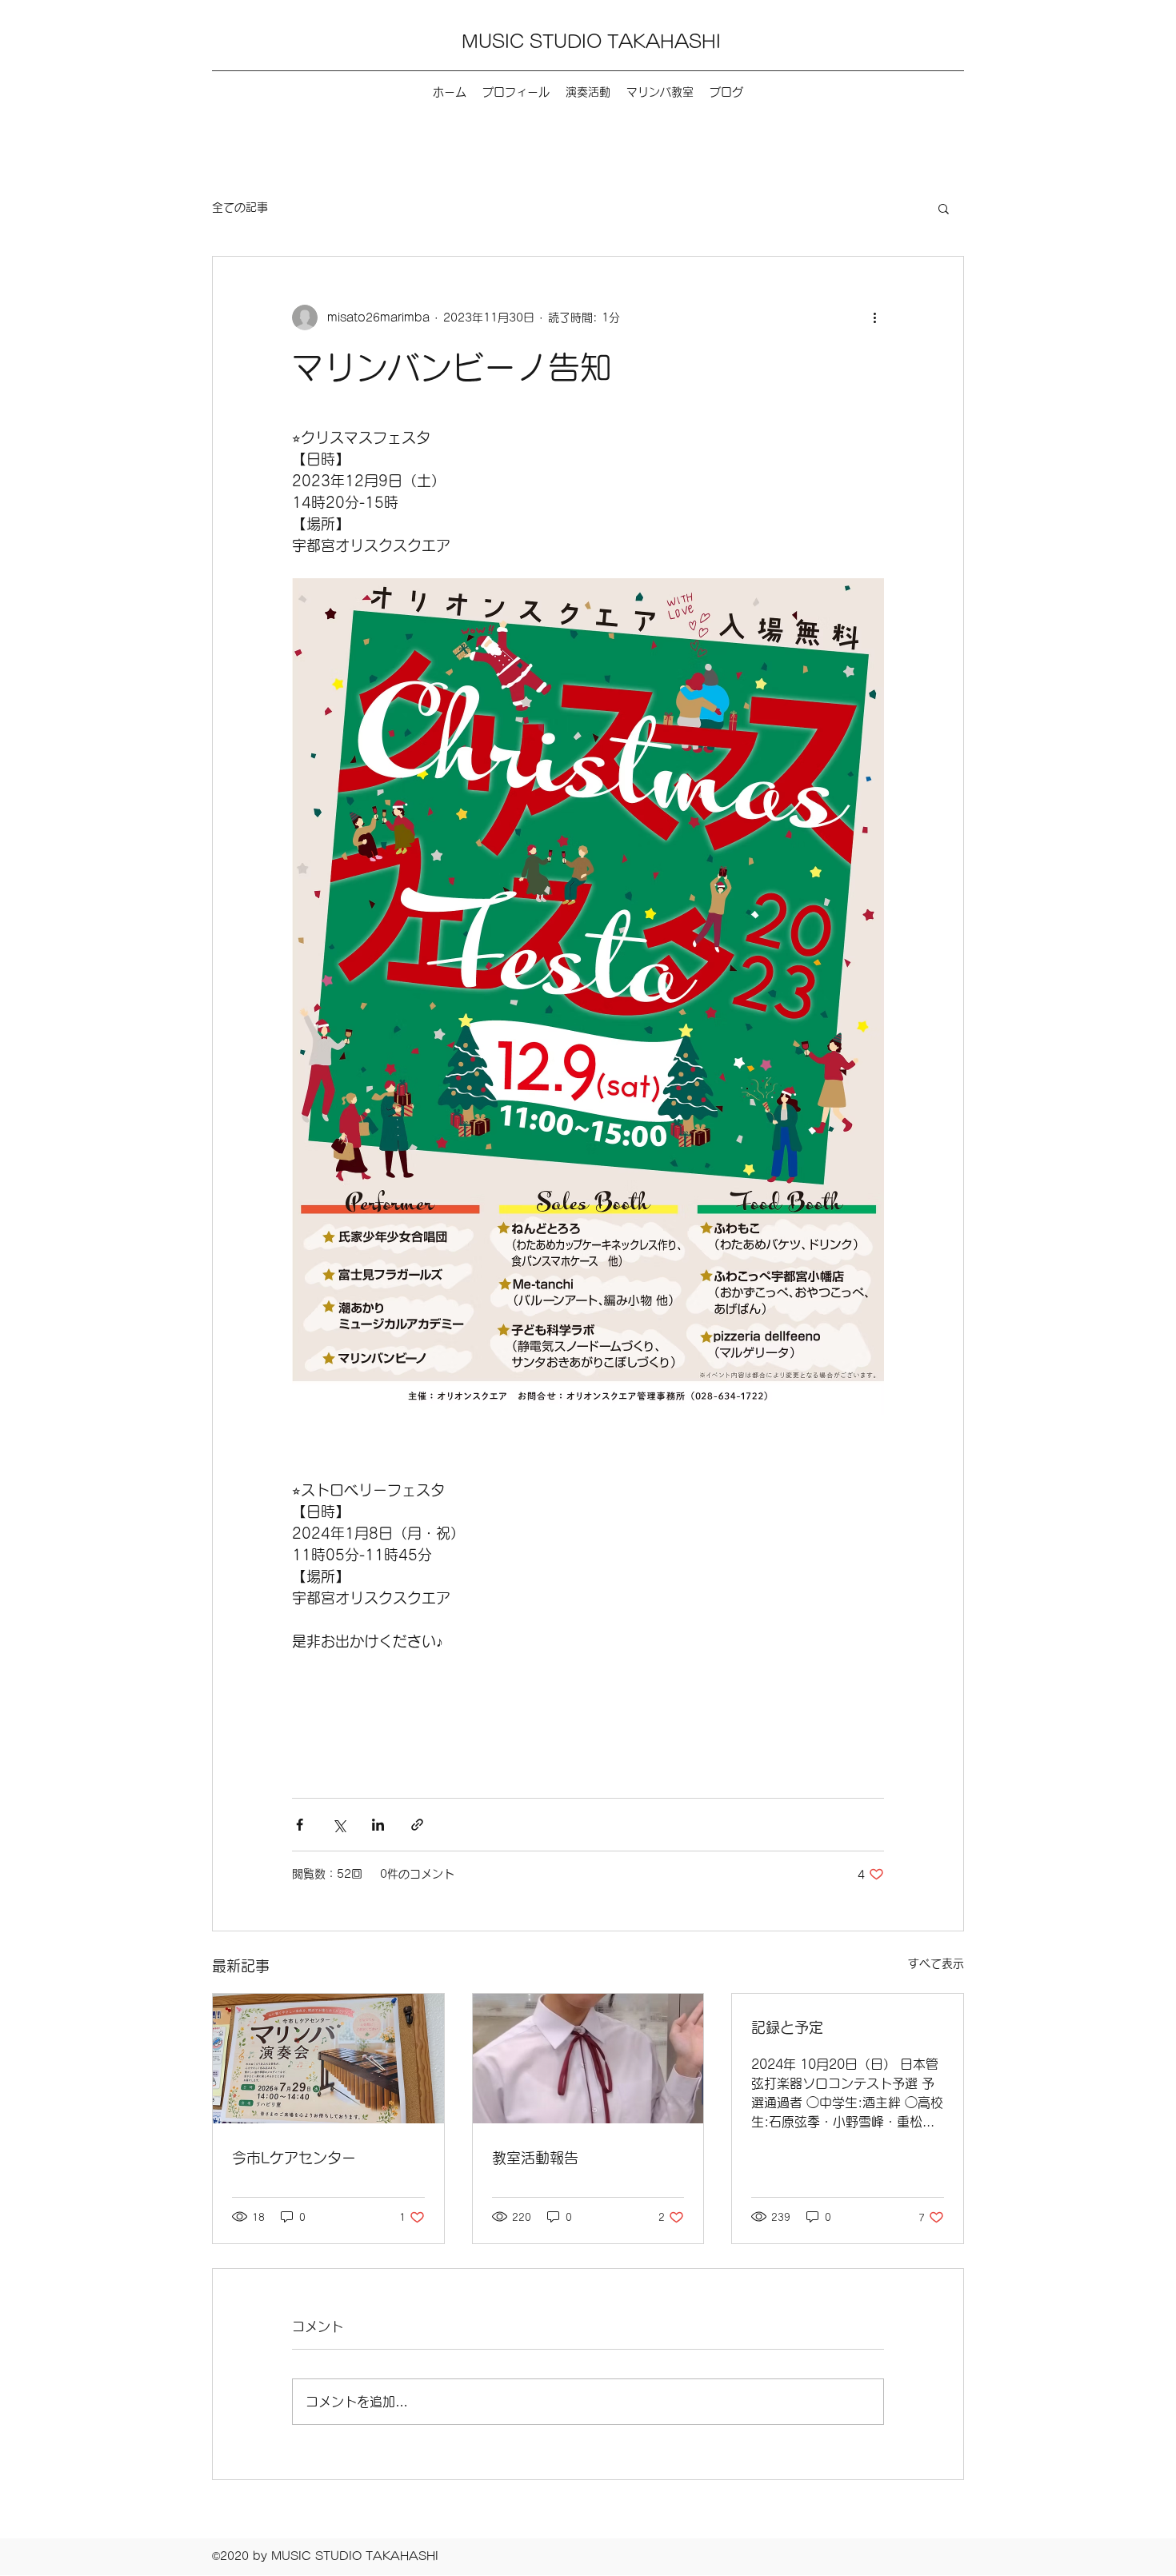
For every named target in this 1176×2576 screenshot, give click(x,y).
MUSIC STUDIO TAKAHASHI (591, 42)
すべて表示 (936, 1963)
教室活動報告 (535, 2158)
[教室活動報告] (588, 2059)
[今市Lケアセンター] (328, 2059)
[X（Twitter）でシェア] (339, 1825)
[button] (944, 208)
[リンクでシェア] (417, 1825)
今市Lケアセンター (294, 2158)
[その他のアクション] (874, 318)
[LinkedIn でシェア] (378, 1825)
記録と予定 (787, 2027)
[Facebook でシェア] (300, 1825)
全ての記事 (240, 207)
